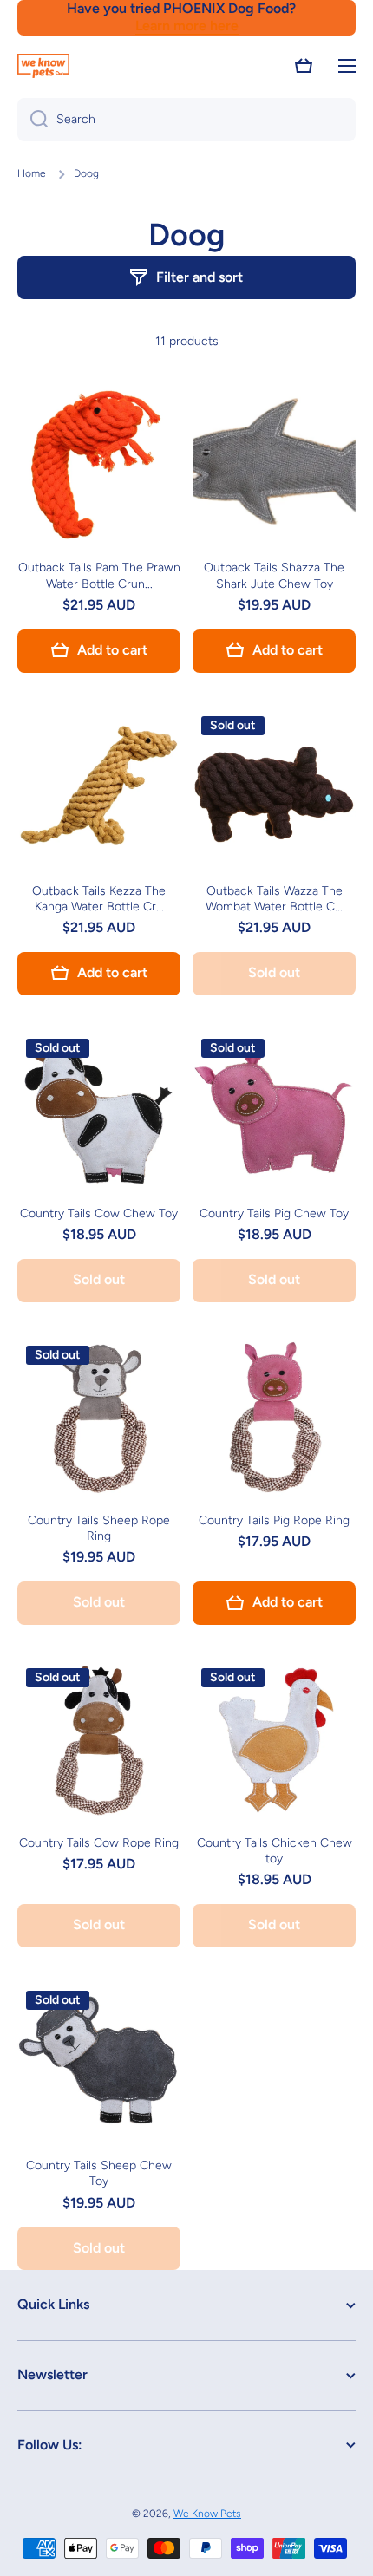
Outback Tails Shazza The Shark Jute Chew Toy (274, 575)
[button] (304, 66)
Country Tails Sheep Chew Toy (99, 2173)
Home (32, 173)
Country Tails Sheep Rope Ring (99, 1528)
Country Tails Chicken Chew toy (275, 1851)
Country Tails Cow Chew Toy (99, 1213)
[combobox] (186, 120)
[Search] (33, 120)
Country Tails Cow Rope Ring (99, 1843)
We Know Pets (207, 2514)
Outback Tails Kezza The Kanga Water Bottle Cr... (99, 899)
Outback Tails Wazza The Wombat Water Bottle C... (274, 899)
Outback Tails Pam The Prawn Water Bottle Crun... (99, 575)
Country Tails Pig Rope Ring (274, 1520)
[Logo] (43, 66)
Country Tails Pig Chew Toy (274, 1213)
